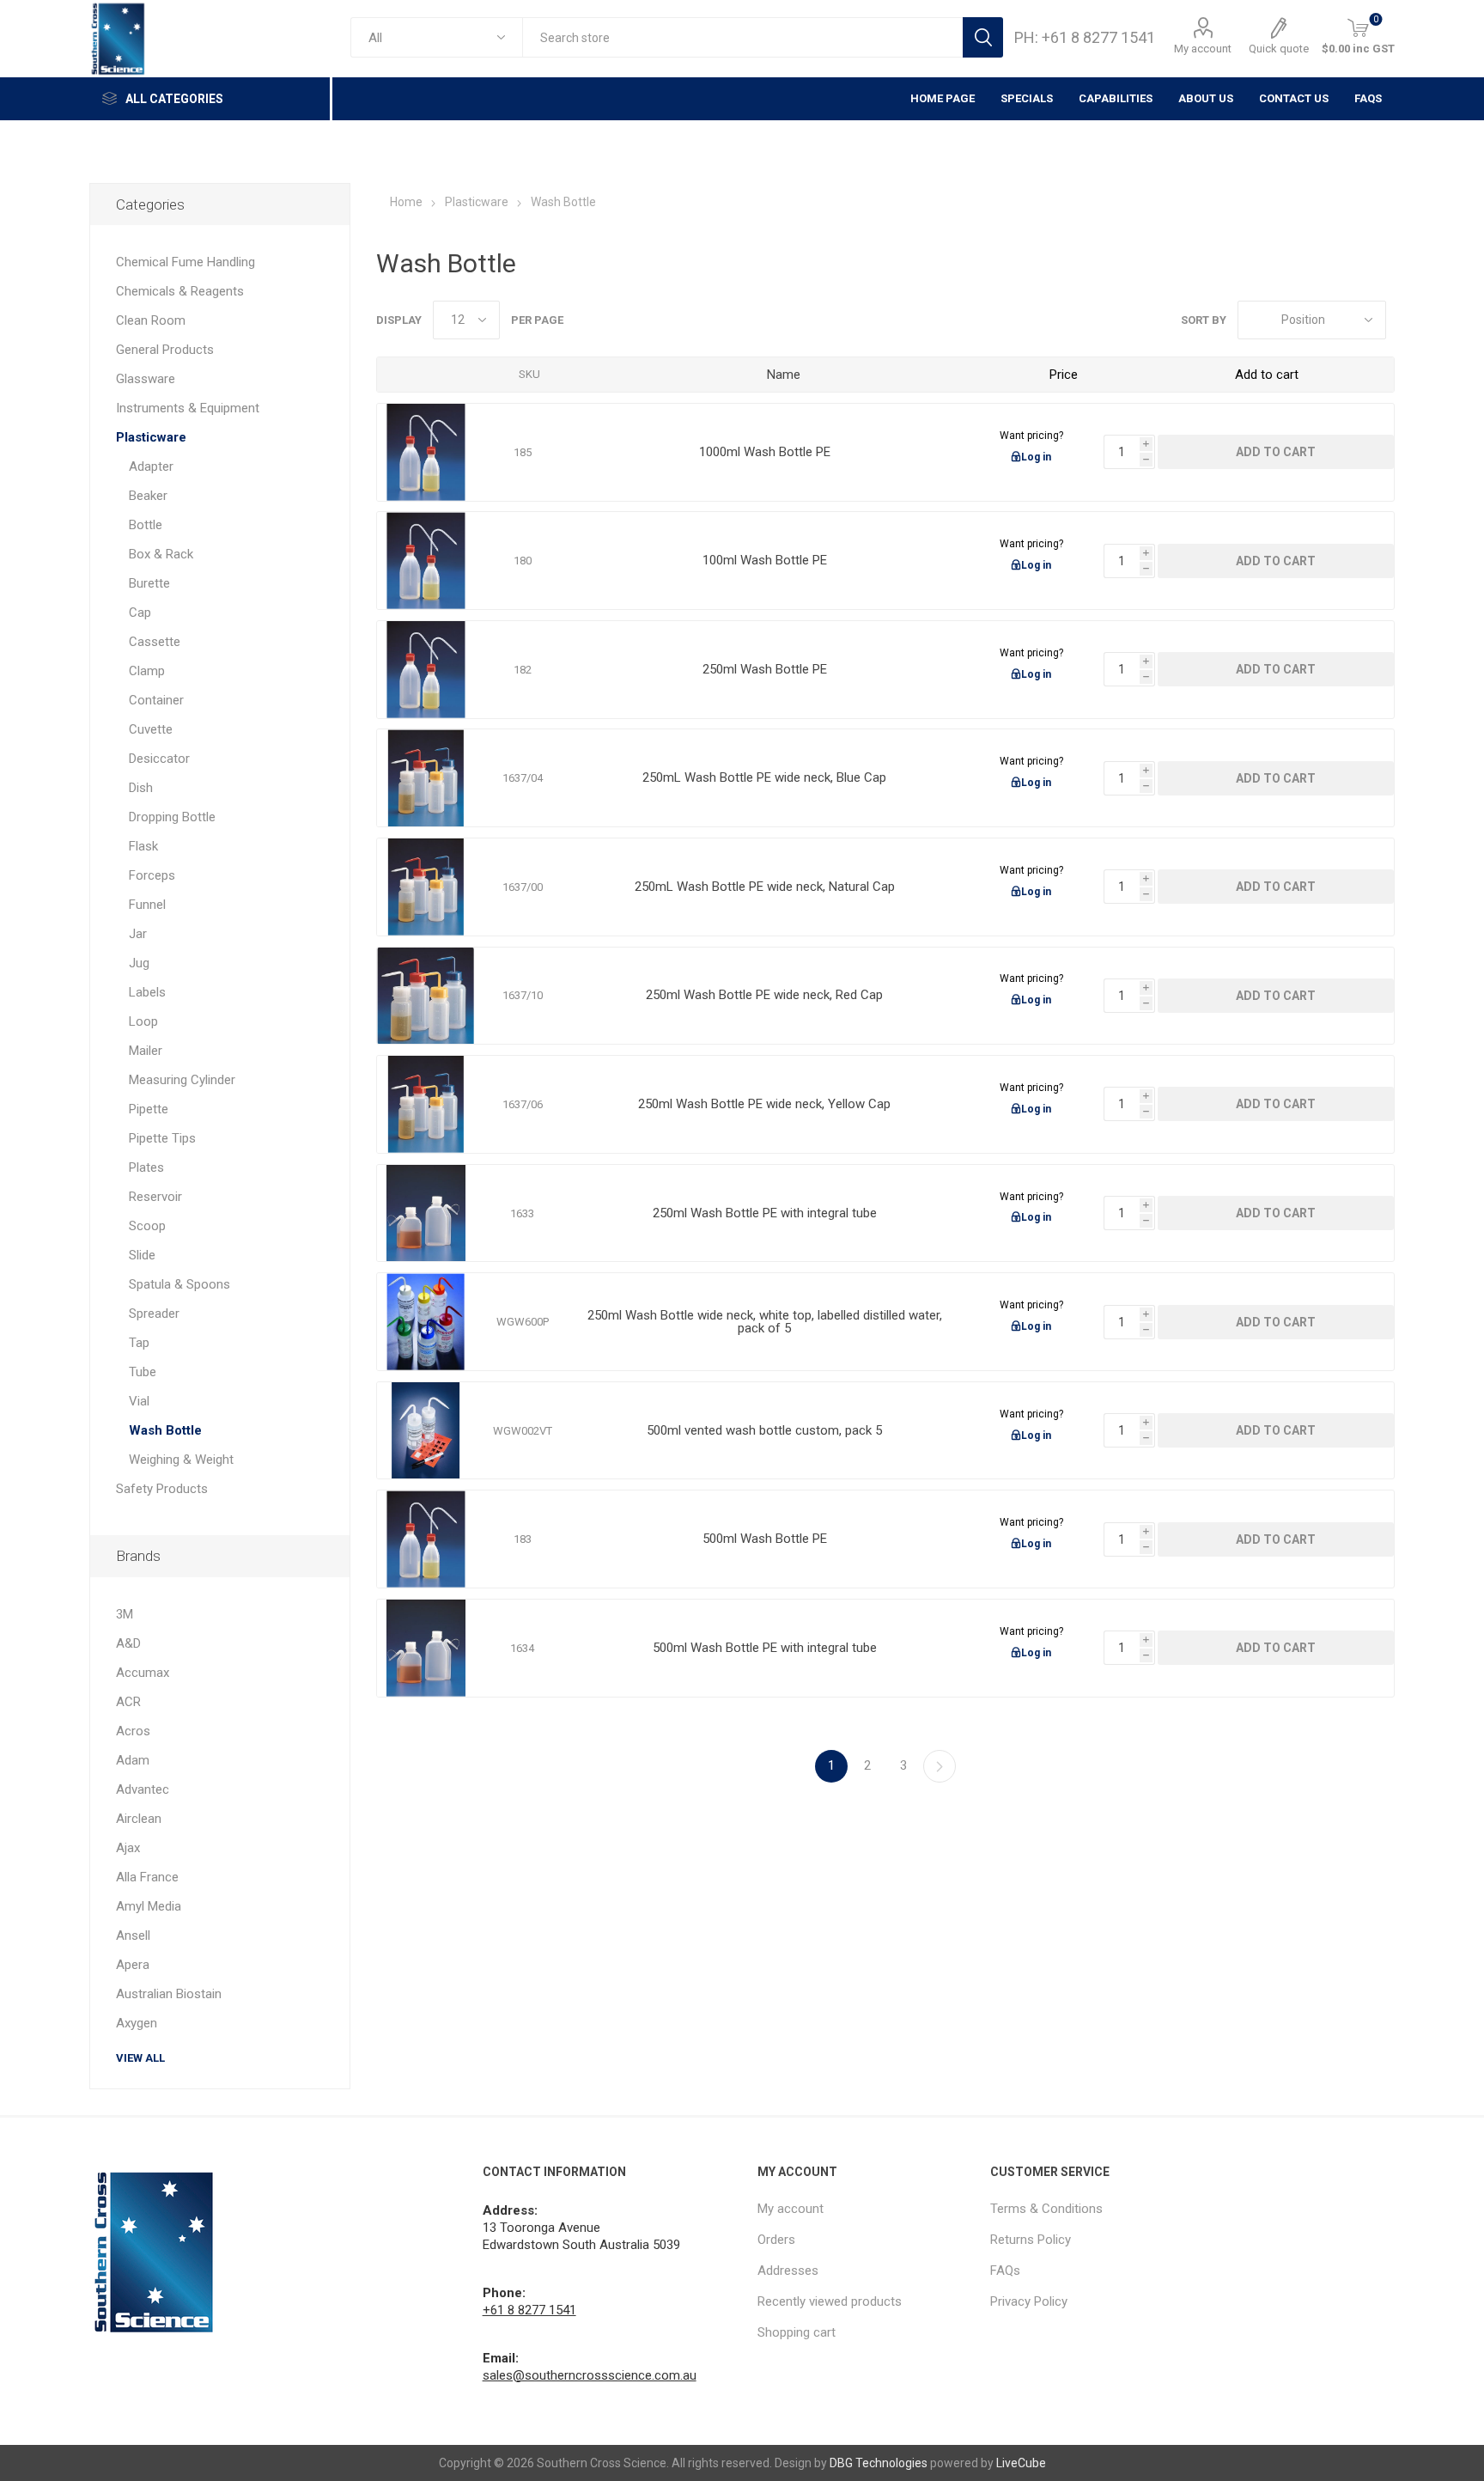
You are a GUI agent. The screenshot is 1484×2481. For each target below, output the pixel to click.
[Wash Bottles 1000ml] (426, 452)
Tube (143, 1372)
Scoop (147, 1226)
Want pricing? (1031, 436)
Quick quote (1279, 49)
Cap (140, 613)
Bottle (146, 525)
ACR (128, 1702)
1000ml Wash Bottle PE (765, 452)
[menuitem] (865, 2209)
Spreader (154, 1314)
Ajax (128, 1848)
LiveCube (1021, 2463)
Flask (143, 846)
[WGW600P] (426, 1322)
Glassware (146, 379)
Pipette (149, 1109)
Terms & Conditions (1046, 2209)
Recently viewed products (830, 2301)
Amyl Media (149, 1906)
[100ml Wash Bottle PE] (426, 561)
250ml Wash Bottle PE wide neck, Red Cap (764, 995)
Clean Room (151, 320)
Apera (133, 1965)
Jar (138, 934)
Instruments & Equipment (188, 408)
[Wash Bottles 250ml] (426, 670)
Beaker (148, 496)
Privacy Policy (1029, 2301)
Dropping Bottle (172, 817)
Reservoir (155, 1197)
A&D (128, 1643)
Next (940, 1766)
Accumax (143, 1673)
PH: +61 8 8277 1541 (1085, 37)
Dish (141, 788)
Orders (776, 2240)
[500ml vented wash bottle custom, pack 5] (426, 1431)
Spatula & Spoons (179, 1284)
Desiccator (159, 759)
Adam (133, 1760)
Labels (147, 992)
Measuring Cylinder (182, 1080)
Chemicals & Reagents (180, 291)
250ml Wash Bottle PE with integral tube (765, 1213)
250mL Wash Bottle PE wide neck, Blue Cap (764, 778)
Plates (146, 1167)
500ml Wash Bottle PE (765, 1539)
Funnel (147, 905)
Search (983, 37)
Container (156, 700)
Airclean (139, 1819)
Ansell (133, 1935)
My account (1203, 49)
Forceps (152, 875)
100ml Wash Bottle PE (765, 561)
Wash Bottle (165, 1430)
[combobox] (742, 37)
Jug (139, 963)
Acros (133, 1731)
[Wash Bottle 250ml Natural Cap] (426, 887)
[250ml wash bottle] (426, 1213)
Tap (139, 1343)
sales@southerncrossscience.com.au (590, 2375)
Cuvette (151, 729)
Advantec (143, 1789)
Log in (1036, 457)
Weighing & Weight (181, 1460)
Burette (149, 583)
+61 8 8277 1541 (529, 2310)
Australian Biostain (169, 1994)
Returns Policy (1031, 2240)
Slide (142, 1255)
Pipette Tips (162, 1138)
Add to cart (1276, 452)
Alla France (147, 1877)
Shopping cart (797, 2332)
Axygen (137, 2023)
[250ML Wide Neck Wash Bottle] (426, 778)
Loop (143, 1021)
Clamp (147, 671)
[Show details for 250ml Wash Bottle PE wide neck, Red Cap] (426, 996)
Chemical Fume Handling (185, 262)
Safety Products (162, 1489)
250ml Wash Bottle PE (765, 670)
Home (406, 202)
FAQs (1368, 98)
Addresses (788, 2271)
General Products (165, 350)
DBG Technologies (879, 2463)
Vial (139, 1401)
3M (125, 1614)
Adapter (151, 466)
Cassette (155, 642)
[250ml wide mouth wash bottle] (426, 1104)
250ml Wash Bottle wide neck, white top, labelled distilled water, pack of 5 (765, 1322)
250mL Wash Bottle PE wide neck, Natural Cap (765, 887)
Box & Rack (161, 554)
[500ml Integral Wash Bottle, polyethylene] (426, 1648)
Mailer (146, 1051)
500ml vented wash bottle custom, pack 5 (764, 1431)
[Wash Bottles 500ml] (426, 1539)
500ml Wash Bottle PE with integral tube (765, 1648)
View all (140, 2058)
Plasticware (151, 437)
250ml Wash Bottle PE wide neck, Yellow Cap (764, 1104)
